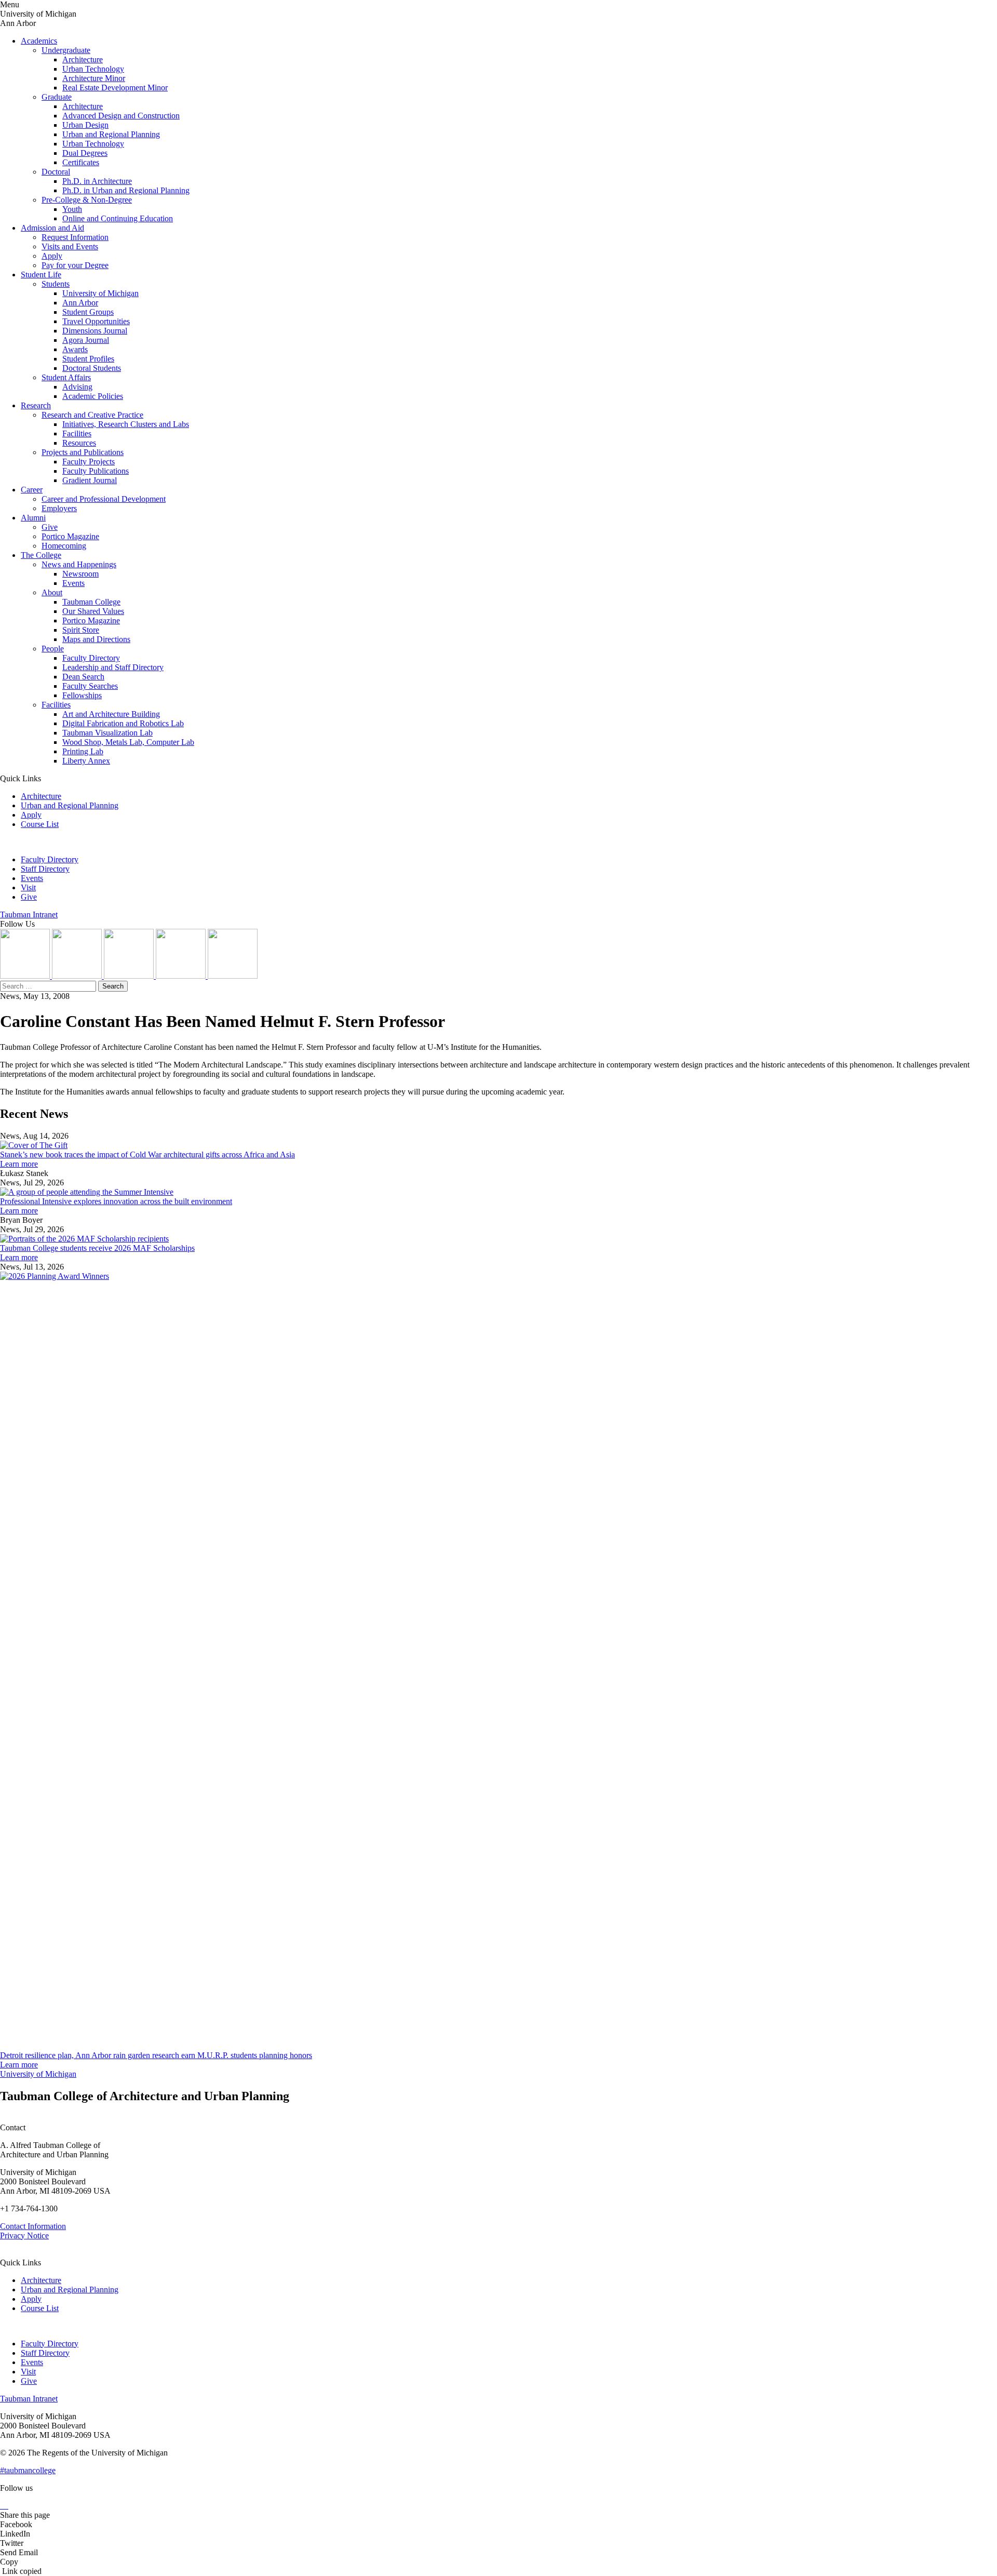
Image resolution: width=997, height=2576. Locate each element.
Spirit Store (81, 630)
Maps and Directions (96, 639)
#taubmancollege (28, 2470)
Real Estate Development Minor (115, 88)
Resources (79, 443)
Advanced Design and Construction (121, 116)
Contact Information (33, 2226)
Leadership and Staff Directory (113, 667)
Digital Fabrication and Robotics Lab (123, 723)
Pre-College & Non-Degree (87, 200)
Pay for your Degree (75, 265)
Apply (52, 256)
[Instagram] (26, 976)
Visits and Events (70, 246)
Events (73, 583)
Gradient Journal (90, 480)
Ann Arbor (80, 303)
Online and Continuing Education (118, 218)
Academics (39, 41)
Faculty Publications (96, 471)
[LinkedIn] (78, 976)
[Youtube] (182, 976)
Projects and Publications (83, 452)
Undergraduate (66, 50)
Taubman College (91, 602)
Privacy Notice (24, 2235)
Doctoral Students (92, 368)
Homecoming (64, 546)
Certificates (81, 162)
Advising (77, 387)
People (53, 649)
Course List (40, 824)
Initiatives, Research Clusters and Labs (126, 424)
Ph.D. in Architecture (97, 181)
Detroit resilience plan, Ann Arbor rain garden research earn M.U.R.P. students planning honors (156, 2055)
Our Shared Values (93, 611)
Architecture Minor (94, 78)
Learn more (19, 1164)
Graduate (57, 97)
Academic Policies (93, 396)
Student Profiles (88, 359)
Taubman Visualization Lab (107, 733)
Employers (59, 508)
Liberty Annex (86, 761)
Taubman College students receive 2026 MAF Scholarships (97, 1248)
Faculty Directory (91, 658)
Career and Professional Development (104, 499)
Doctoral (56, 172)
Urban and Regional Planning (111, 134)
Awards (75, 349)
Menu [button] (10, 4)
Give (50, 527)
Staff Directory (45, 869)
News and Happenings (79, 564)
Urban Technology (93, 69)
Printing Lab (83, 751)
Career (32, 490)
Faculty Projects (89, 462)
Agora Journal (86, 340)
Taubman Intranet (29, 915)
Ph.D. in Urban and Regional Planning (126, 190)
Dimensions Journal (95, 331)
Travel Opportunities (96, 321)
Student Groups (88, 312)
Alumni (33, 518)
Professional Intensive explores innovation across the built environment (116, 1201)
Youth (72, 209)
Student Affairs (66, 377)
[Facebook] (233, 976)
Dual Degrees (85, 153)
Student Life (41, 275)
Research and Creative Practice (92, 415)
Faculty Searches (90, 686)
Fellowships (82, 695)
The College (41, 555)
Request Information (75, 237)
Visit (28, 887)
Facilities (77, 433)
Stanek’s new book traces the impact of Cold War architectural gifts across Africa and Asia (147, 1154)
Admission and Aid (52, 228)
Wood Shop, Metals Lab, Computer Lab (128, 742)
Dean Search (83, 677)
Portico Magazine (70, 536)
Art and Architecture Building (111, 714)
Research (36, 405)
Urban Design (85, 125)
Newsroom (80, 574)
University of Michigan (100, 293)
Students (56, 284)
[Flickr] (130, 976)
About (52, 592)
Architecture (83, 59)
